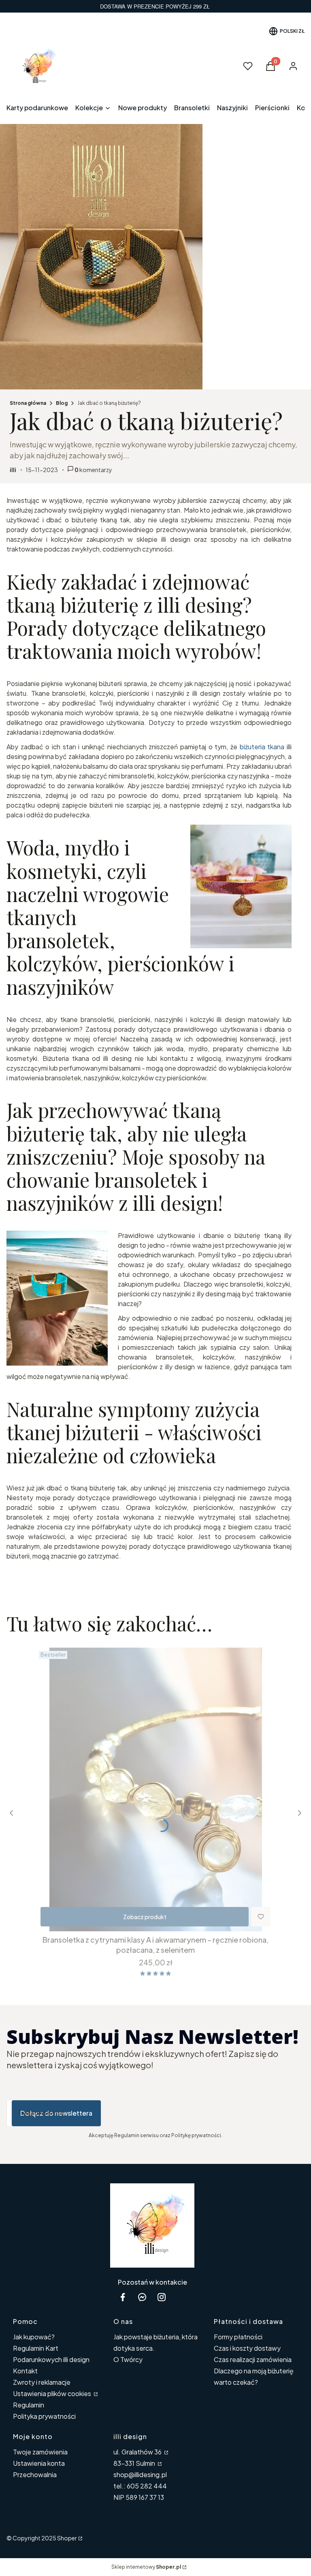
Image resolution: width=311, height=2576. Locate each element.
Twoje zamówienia (40, 2452)
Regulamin (29, 2405)
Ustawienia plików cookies (53, 2393)
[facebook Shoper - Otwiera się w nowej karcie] (123, 2297)
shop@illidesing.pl (140, 2474)
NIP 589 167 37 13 (139, 2497)
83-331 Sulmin (135, 2463)
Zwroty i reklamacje (42, 2382)
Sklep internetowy (146, 2567)
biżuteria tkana (262, 747)
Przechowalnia (35, 2474)
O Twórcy (128, 2359)
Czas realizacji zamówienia (253, 2359)
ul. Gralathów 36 (138, 2452)
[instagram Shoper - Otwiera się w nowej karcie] (162, 2297)
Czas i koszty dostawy (247, 2348)
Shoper (67, 2538)
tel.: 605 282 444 (140, 2486)
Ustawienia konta (39, 2463)
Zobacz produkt (145, 1917)
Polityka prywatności (44, 2416)
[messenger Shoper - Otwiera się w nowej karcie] (142, 2297)
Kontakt (25, 2371)
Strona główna (28, 403)
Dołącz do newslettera (56, 2113)
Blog (62, 403)
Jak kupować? (34, 2337)
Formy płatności (238, 2337)
